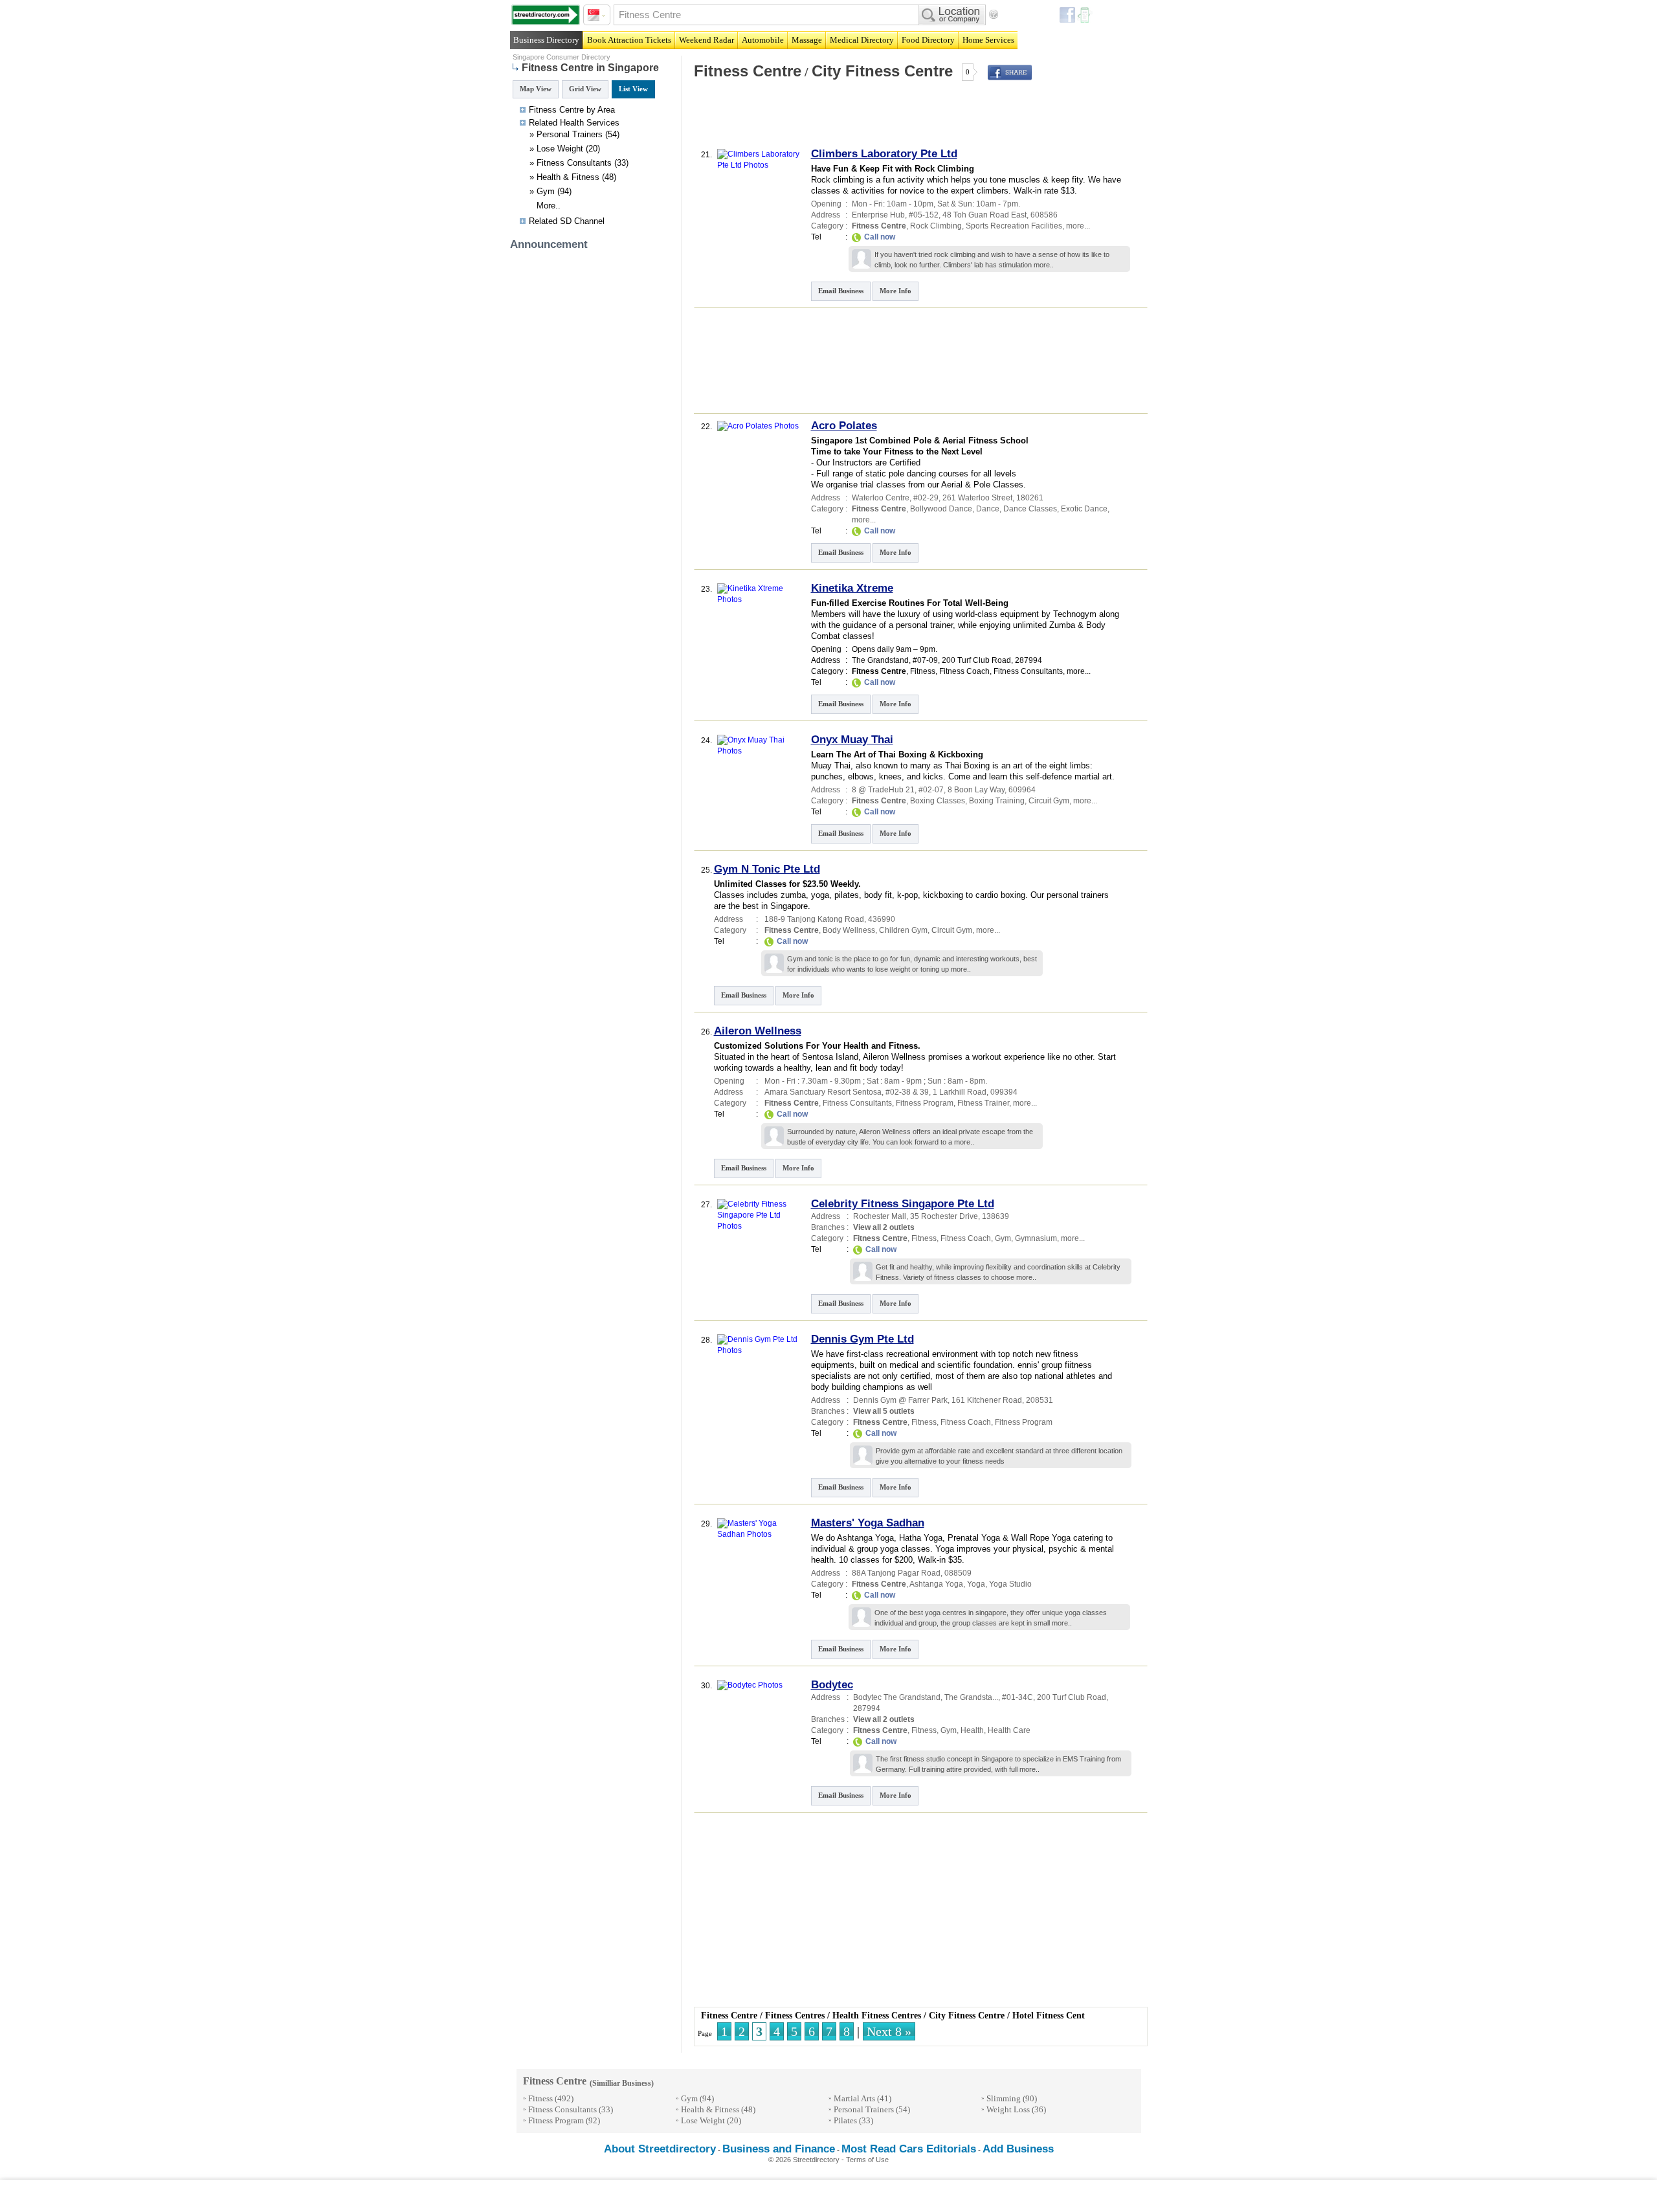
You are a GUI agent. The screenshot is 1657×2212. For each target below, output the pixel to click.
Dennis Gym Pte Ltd (862, 1339)
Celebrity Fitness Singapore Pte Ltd (903, 1204)
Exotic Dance (1084, 509)
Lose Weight (560, 149)
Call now (880, 237)
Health (572, 123)
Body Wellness (849, 930)
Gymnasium (1036, 1238)
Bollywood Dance (941, 509)
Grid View (585, 89)
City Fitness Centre (882, 71)
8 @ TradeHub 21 (883, 790)
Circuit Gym (1049, 801)
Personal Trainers (570, 134)
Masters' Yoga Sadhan (868, 1523)
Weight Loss (1008, 2109)
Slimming (1004, 2098)
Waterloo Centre (881, 498)
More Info (895, 291)
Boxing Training (997, 801)
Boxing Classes (938, 801)
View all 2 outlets (884, 1227)
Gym (546, 191)
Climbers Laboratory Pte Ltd (884, 154)
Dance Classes (1030, 509)
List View (633, 89)
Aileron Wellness (758, 1031)
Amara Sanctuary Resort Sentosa (823, 1092)
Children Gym (903, 930)
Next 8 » (889, 2031)
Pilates (845, 2120)
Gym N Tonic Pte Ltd (767, 869)
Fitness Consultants (574, 163)
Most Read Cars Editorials (909, 2149)
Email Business (841, 291)
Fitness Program (925, 1103)
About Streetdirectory (660, 2149)
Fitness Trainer (983, 1103)
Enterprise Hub (878, 215)
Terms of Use (867, 2160)
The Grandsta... (971, 1697)
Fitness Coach (964, 671)
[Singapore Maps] (546, 15)
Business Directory (546, 40)
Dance (988, 509)
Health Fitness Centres (877, 2016)
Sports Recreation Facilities (1014, 226)
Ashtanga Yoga (936, 1584)
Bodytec (832, 1685)
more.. (1044, 265)
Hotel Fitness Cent (1049, 2016)
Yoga (976, 1584)
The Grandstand (880, 660)
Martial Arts (854, 2098)
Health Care (1009, 1730)
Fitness (923, 671)
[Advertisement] (843, 119)
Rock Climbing (936, 226)
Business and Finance (779, 2149)
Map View (536, 89)
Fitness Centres (795, 2016)
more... (1078, 226)
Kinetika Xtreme (852, 588)
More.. (549, 206)
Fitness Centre (748, 71)
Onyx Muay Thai (852, 740)
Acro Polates (844, 426)
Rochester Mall (880, 1216)
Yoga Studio (1010, 1584)
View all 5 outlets (884, 1411)
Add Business (1018, 2149)
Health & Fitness (568, 177)
